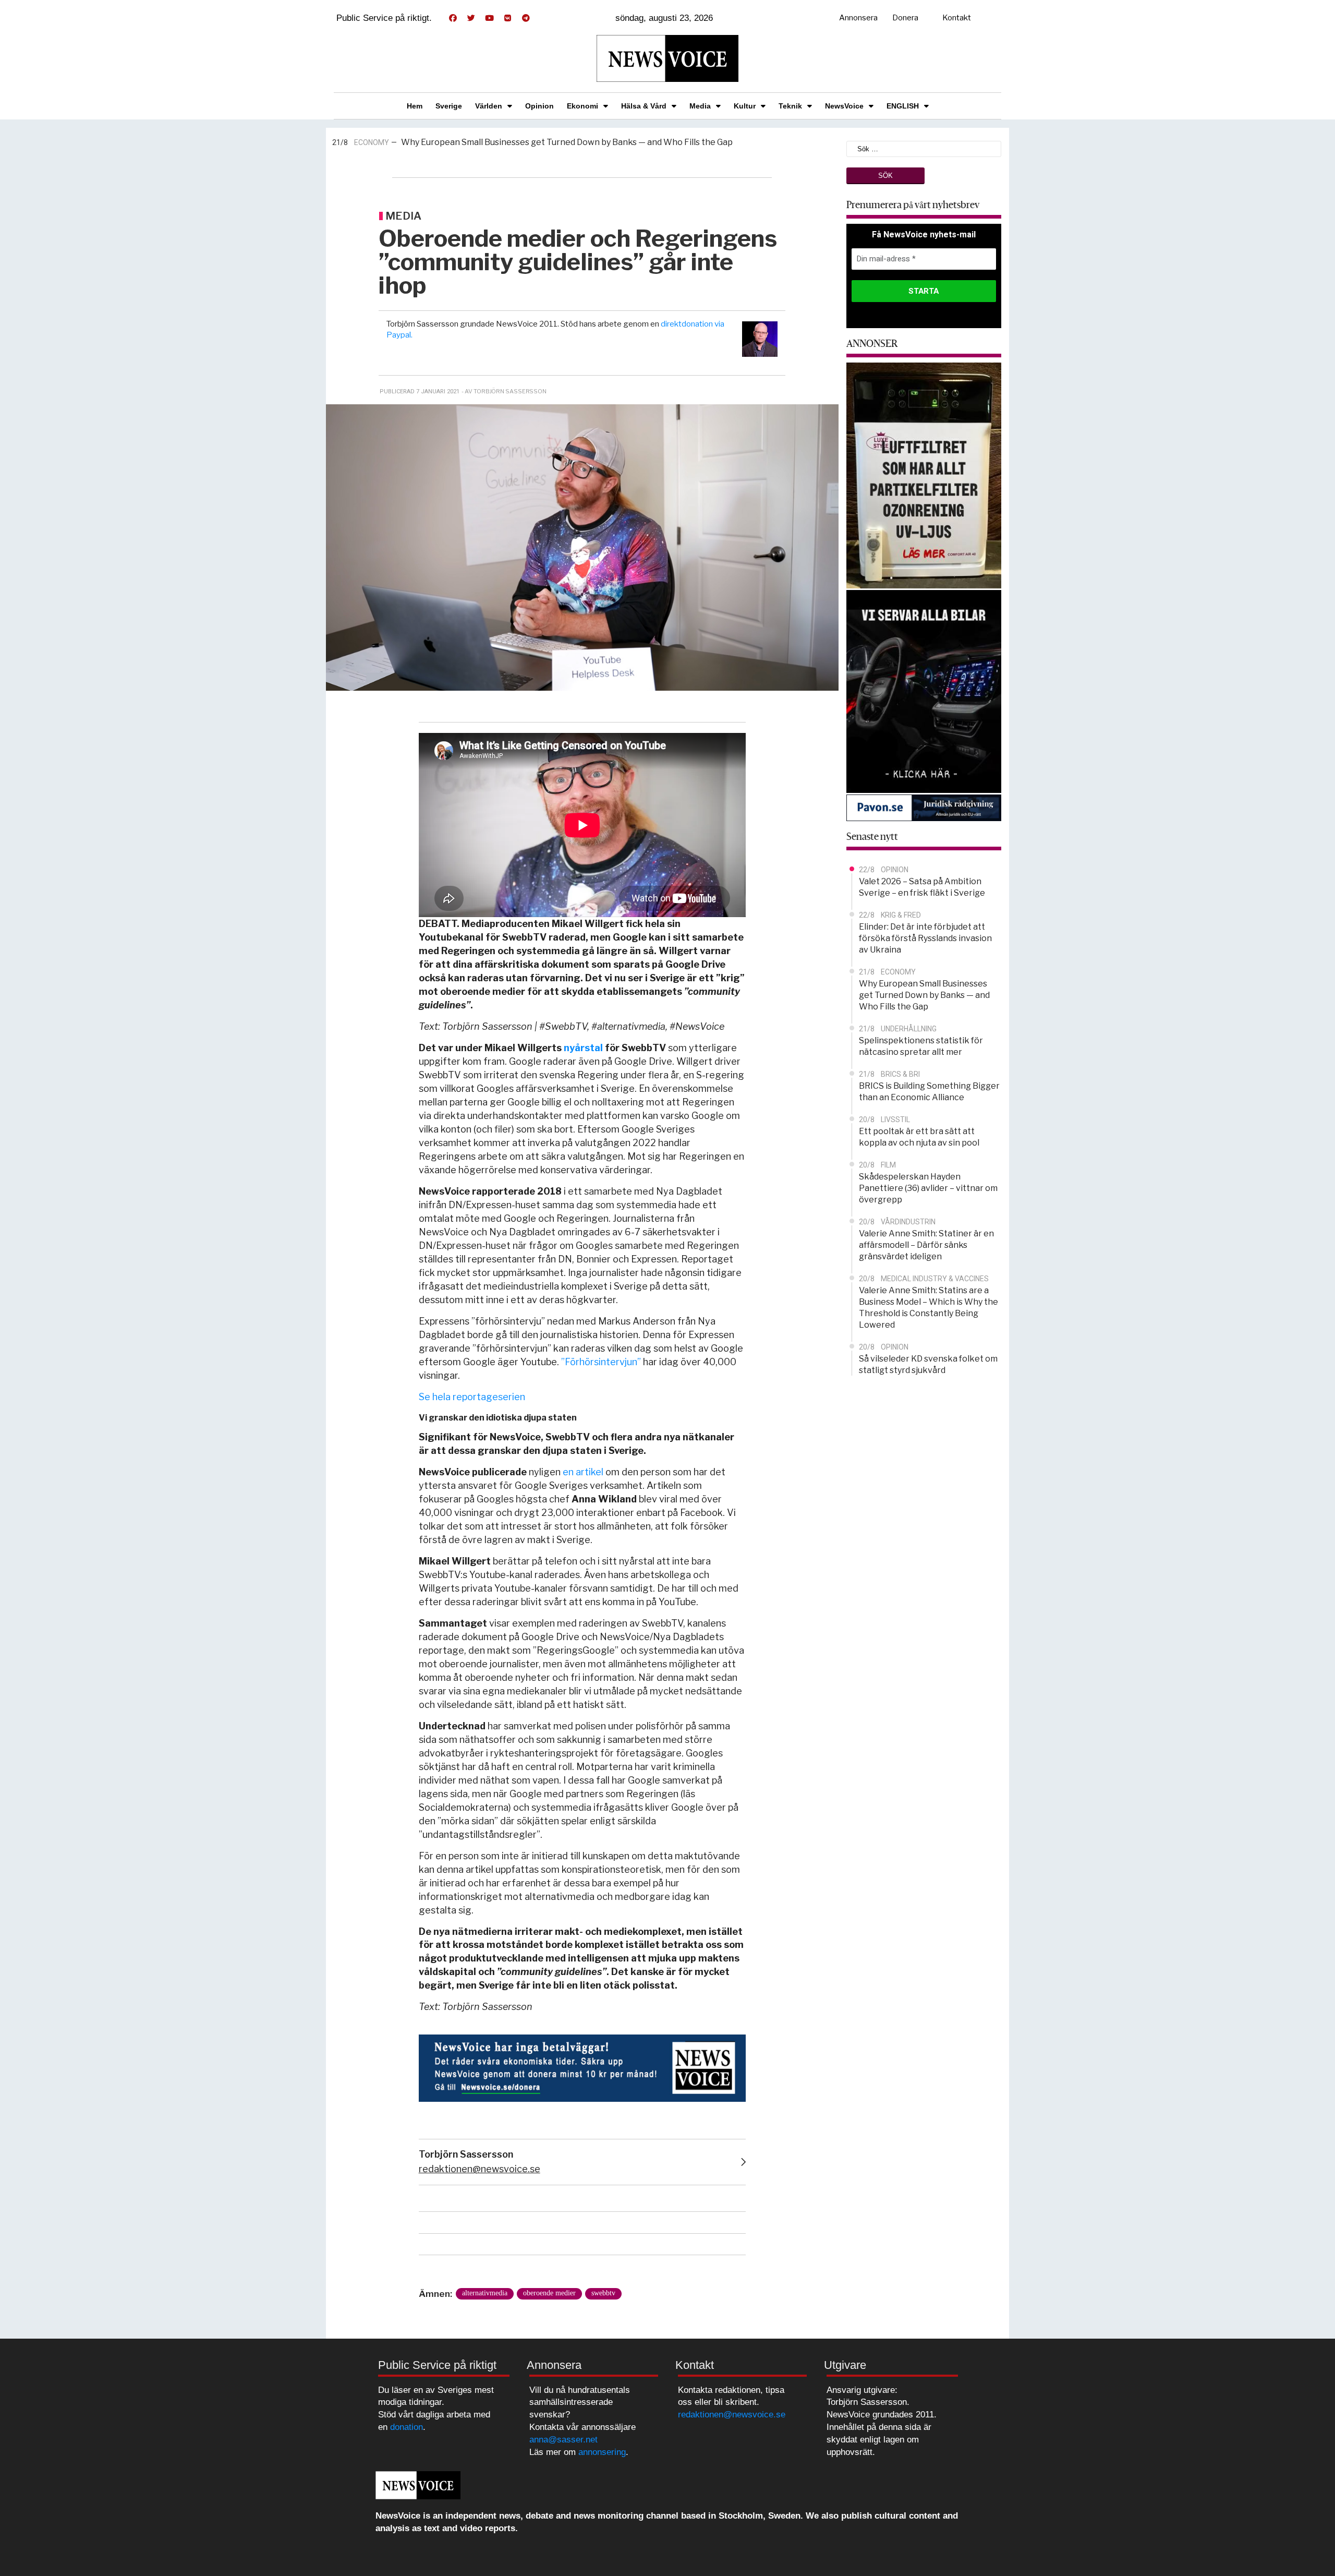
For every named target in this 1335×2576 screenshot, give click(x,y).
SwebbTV (603, 2293)
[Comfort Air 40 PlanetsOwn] (924, 474)
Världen (489, 106)
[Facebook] (453, 18)
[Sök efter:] (924, 148)
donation (406, 2427)
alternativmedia (485, 2293)
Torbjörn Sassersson (466, 2154)
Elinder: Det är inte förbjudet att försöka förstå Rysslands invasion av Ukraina (925, 938)
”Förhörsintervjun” (601, 1362)
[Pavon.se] (924, 807)
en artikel (583, 1472)
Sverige (449, 106)
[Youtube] (489, 18)
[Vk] (507, 18)
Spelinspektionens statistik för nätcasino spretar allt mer (536, 143)
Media (700, 106)
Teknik (790, 106)
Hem (415, 106)
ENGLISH (903, 106)
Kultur (745, 106)
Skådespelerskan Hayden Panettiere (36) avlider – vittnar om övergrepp (928, 1188)
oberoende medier (549, 2293)
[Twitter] (471, 18)
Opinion (539, 106)
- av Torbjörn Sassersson (504, 391)
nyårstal (583, 1048)
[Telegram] (526, 18)
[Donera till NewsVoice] (582, 2067)
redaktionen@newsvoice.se (480, 2169)
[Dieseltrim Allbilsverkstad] (924, 690)
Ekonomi (582, 106)
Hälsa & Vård (644, 106)
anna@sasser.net (563, 2440)
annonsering (602, 2452)
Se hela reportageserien (472, 1397)
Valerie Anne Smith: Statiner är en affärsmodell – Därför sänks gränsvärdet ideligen (926, 1245)
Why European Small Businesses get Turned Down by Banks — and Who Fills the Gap (924, 995)
